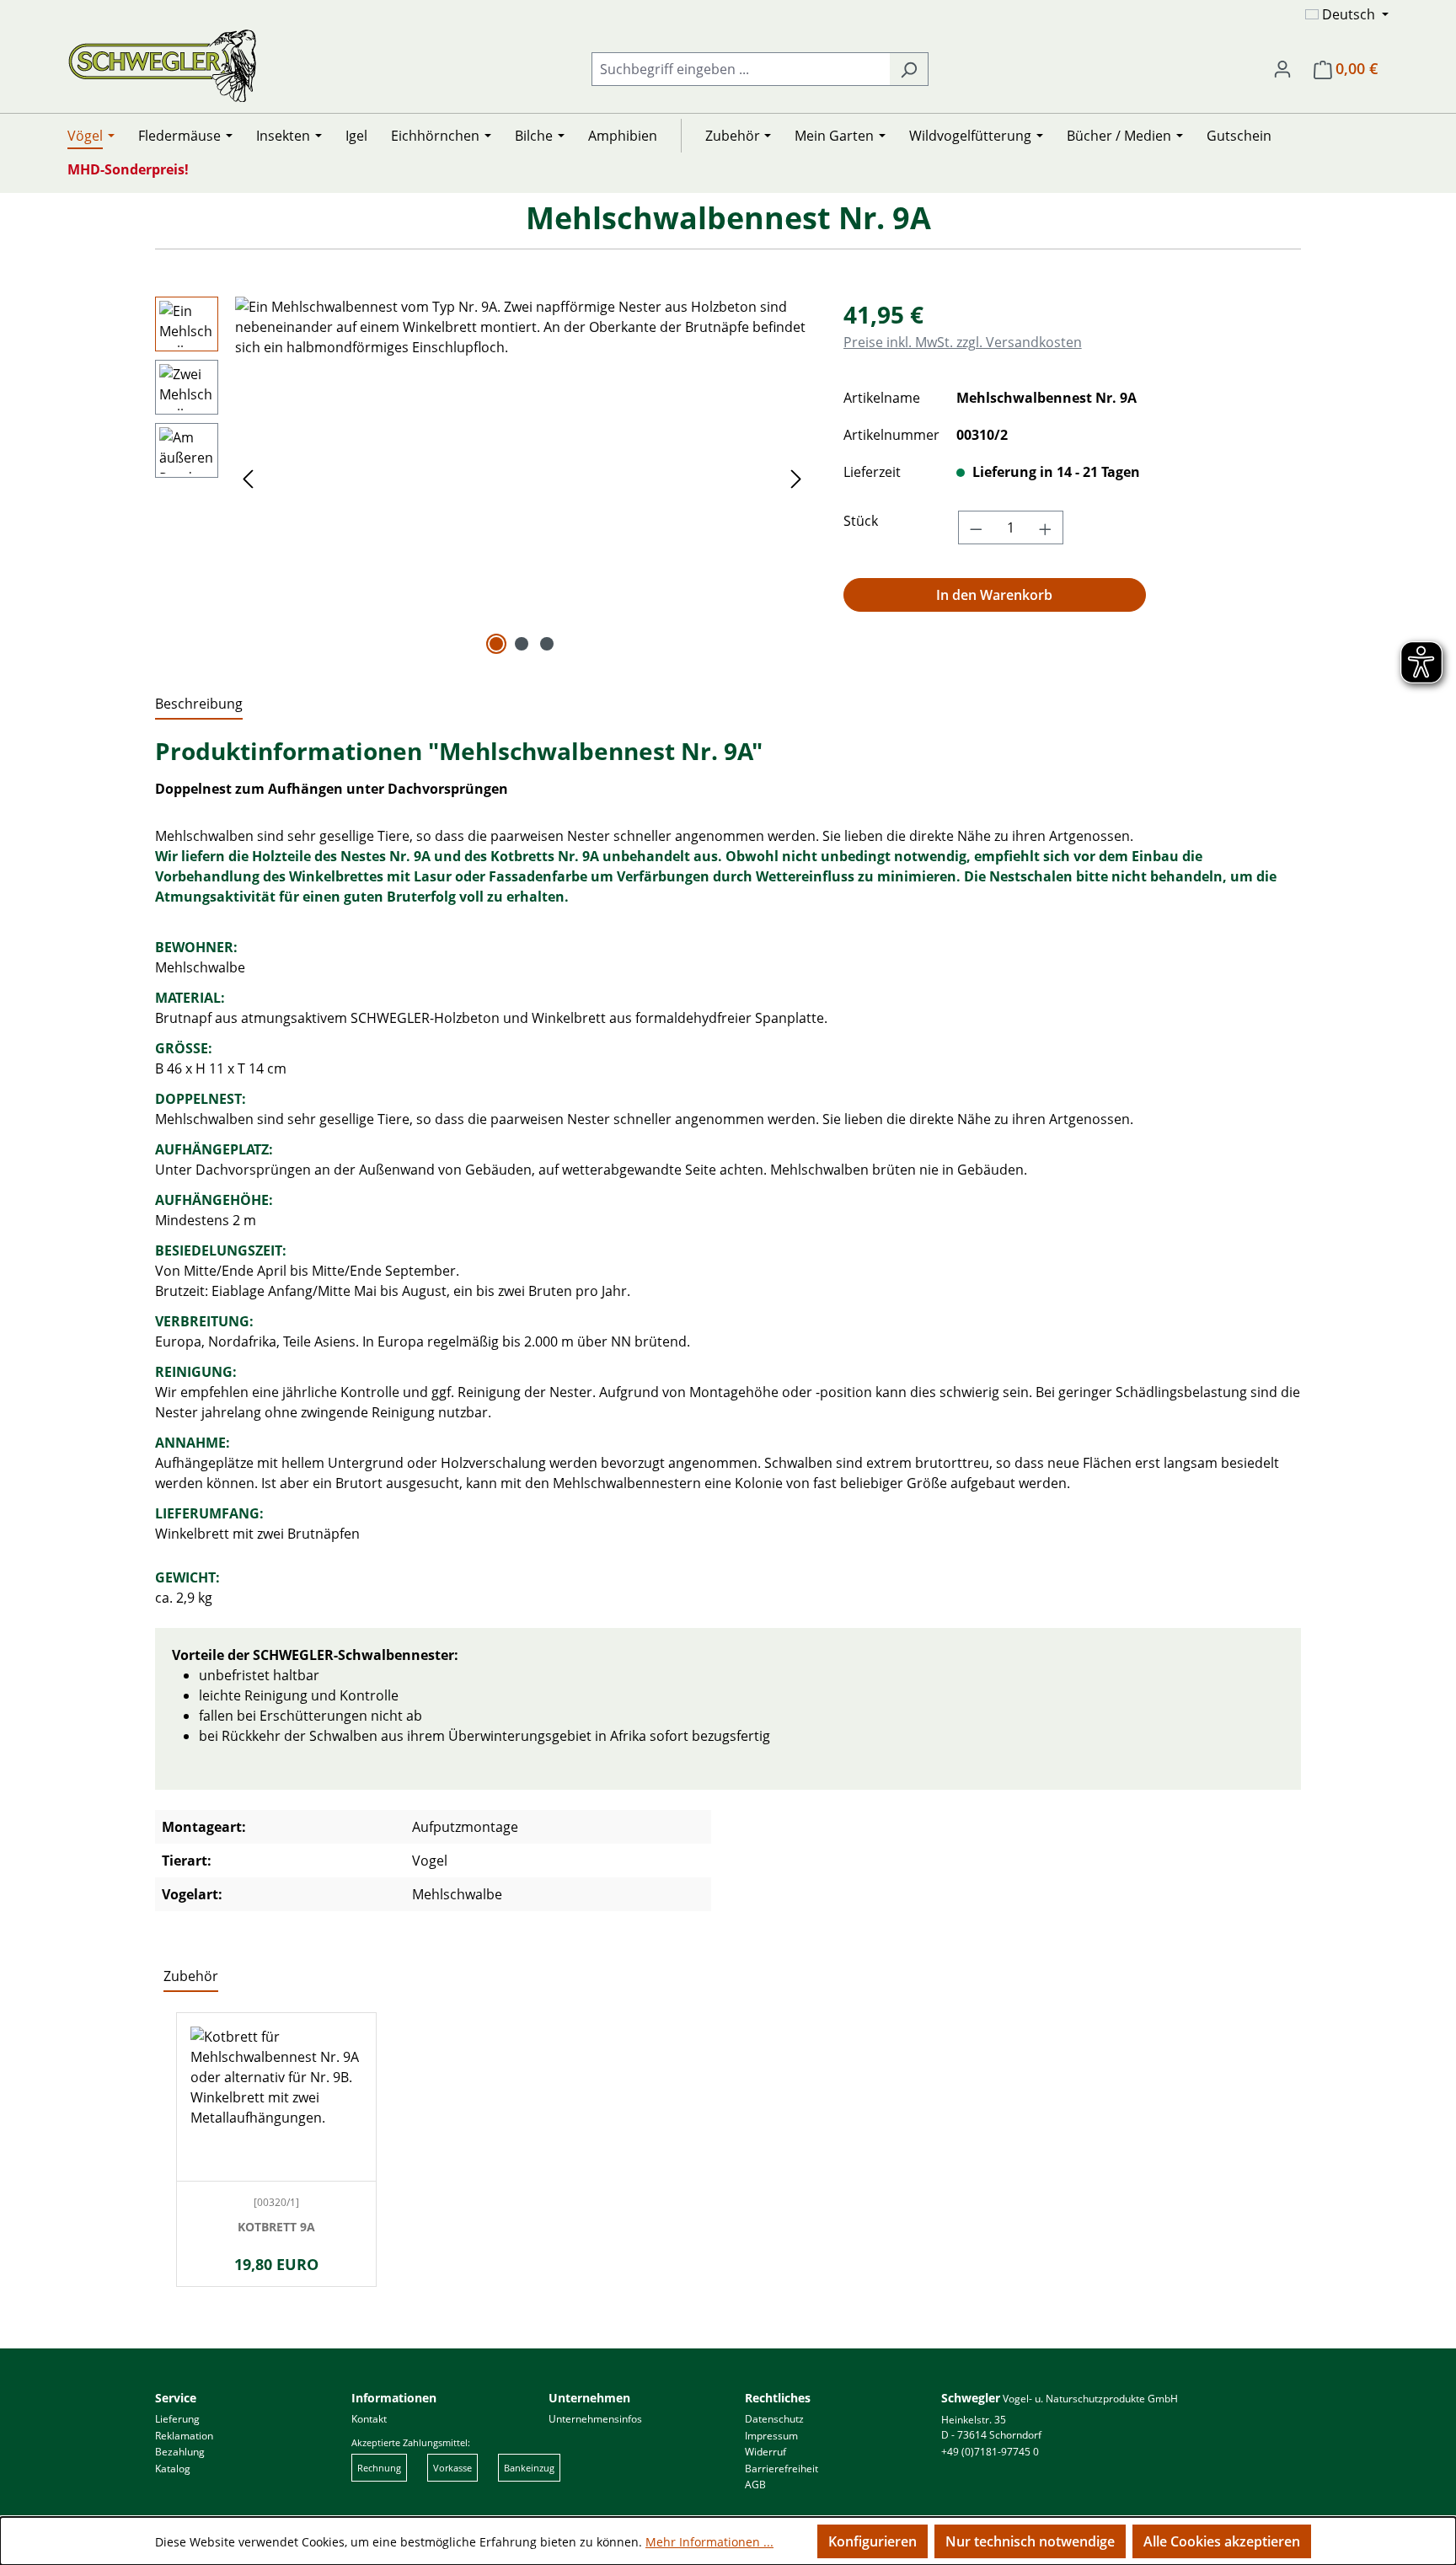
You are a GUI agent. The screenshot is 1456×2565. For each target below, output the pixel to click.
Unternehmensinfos (595, 2419)
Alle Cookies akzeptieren (1222, 2541)
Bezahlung (180, 2452)
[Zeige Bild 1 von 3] (496, 644)
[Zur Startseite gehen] (162, 65)
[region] (482, 478)
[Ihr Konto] (1282, 68)
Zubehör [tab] (191, 1976)
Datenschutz (774, 2419)
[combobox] (741, 69)
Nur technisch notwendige (1030, 2541)
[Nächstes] (796, 478)
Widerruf (765, 2452)
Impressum (771, 2436)
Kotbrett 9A (276, 2228)
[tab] (199, 704)
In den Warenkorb (994, 595)
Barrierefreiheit (782, 2469)
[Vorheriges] (248, 478)
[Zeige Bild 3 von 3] (547, 644)
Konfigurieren (873, 2541)
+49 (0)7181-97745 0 (990, 2452)
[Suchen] (909, 69)
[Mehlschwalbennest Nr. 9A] (522, 478)
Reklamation (184, 2436)
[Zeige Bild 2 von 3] (522, 644)
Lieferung (177, 2419)
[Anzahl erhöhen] (1046, 527)
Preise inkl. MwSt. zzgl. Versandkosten (963, 342)
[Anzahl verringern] (976, 527)
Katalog (173, 2469)
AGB (755, 2485)
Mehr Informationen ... (709, 2542)
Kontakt (369, 2419)
